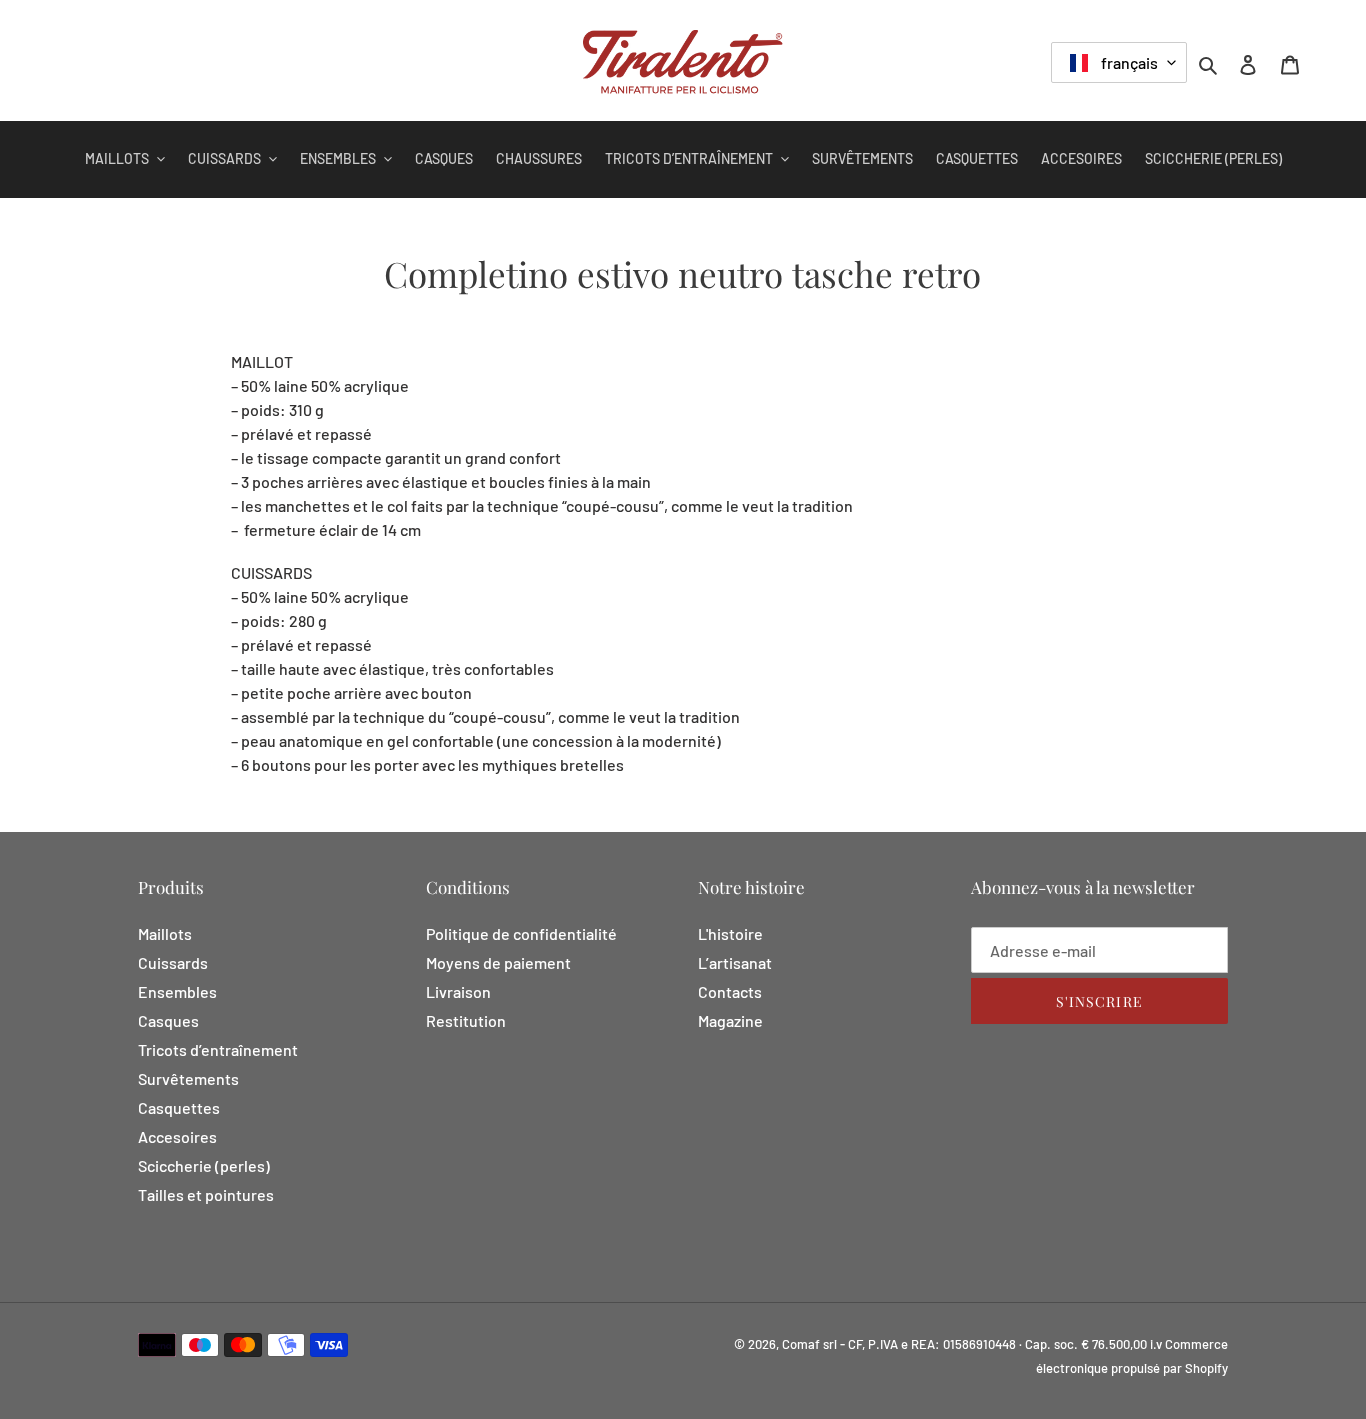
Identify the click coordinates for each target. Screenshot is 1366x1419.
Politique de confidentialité (521, 933)
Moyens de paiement (498, 962)
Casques (168, 1020)
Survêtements (188, 1078)
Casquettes (179, 1107)
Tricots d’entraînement (218, 1049)
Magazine (730, 1020)
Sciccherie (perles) (204, 1165)
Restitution (466, 1020)
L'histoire (730, 933)
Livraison (458, 991)
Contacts (730, 991)
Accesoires (177, 1136)
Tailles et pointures (206, 1194)
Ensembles (177, 991)
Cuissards (173, 962)
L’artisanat (735, 962)
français (1128, 62)
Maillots (165, 933)
